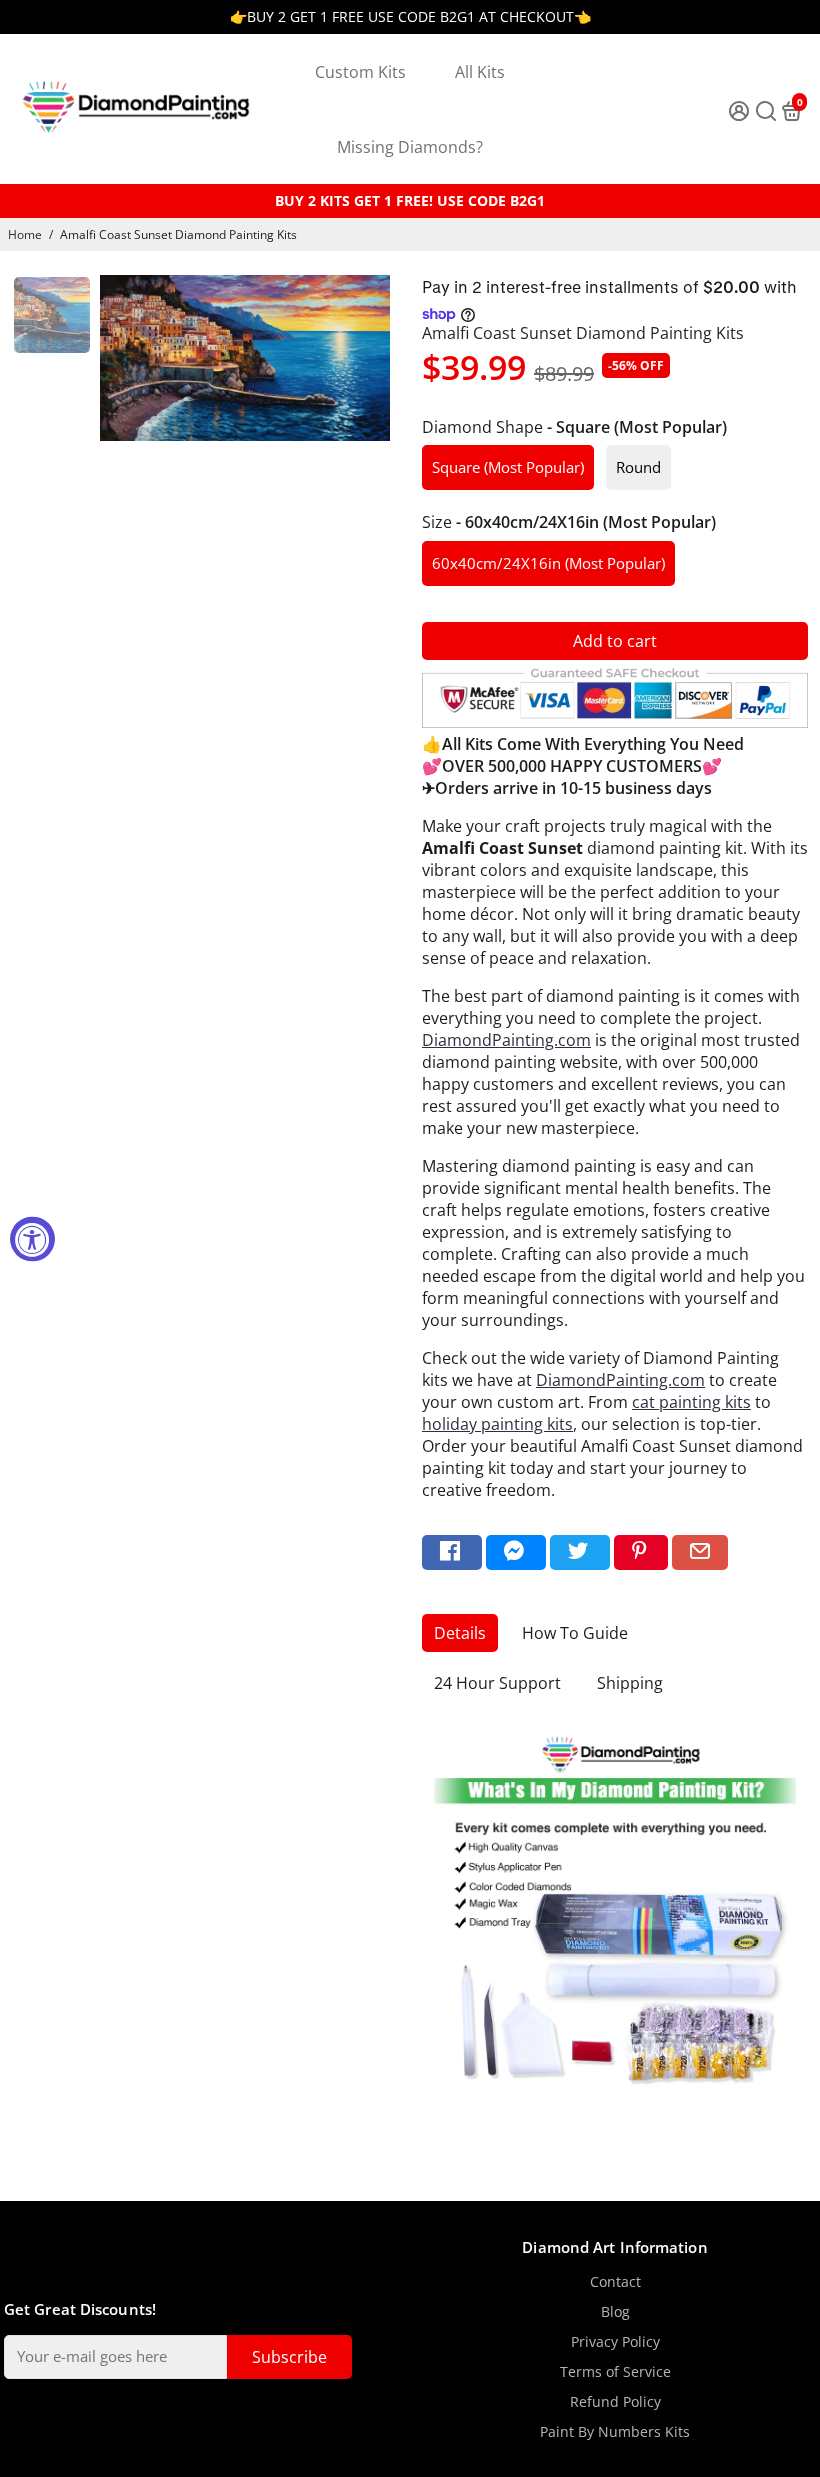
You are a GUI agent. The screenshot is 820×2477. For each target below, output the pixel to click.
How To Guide (575, 1633)
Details (460, 1633)
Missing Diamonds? (410, 147)
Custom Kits (360, 72)
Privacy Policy (615, 2342)
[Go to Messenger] (516, 1552)
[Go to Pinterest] (641, 1552)
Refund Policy (615, 2402)
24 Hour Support (497, 1683)
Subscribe (289, 2357)
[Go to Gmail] (700, 1552)
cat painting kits (691, 1402)
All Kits (480, 72)
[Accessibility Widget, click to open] (32, 1238)
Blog (615, 2312)
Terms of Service (615, 2372)
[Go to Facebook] (452, 1552)
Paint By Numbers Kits (615, 2432)
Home (25, 234)
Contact (615, 2282)
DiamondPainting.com (506, 1040)
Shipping (630, 1683)
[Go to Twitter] (580, 1552)
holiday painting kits (497, 1424)
